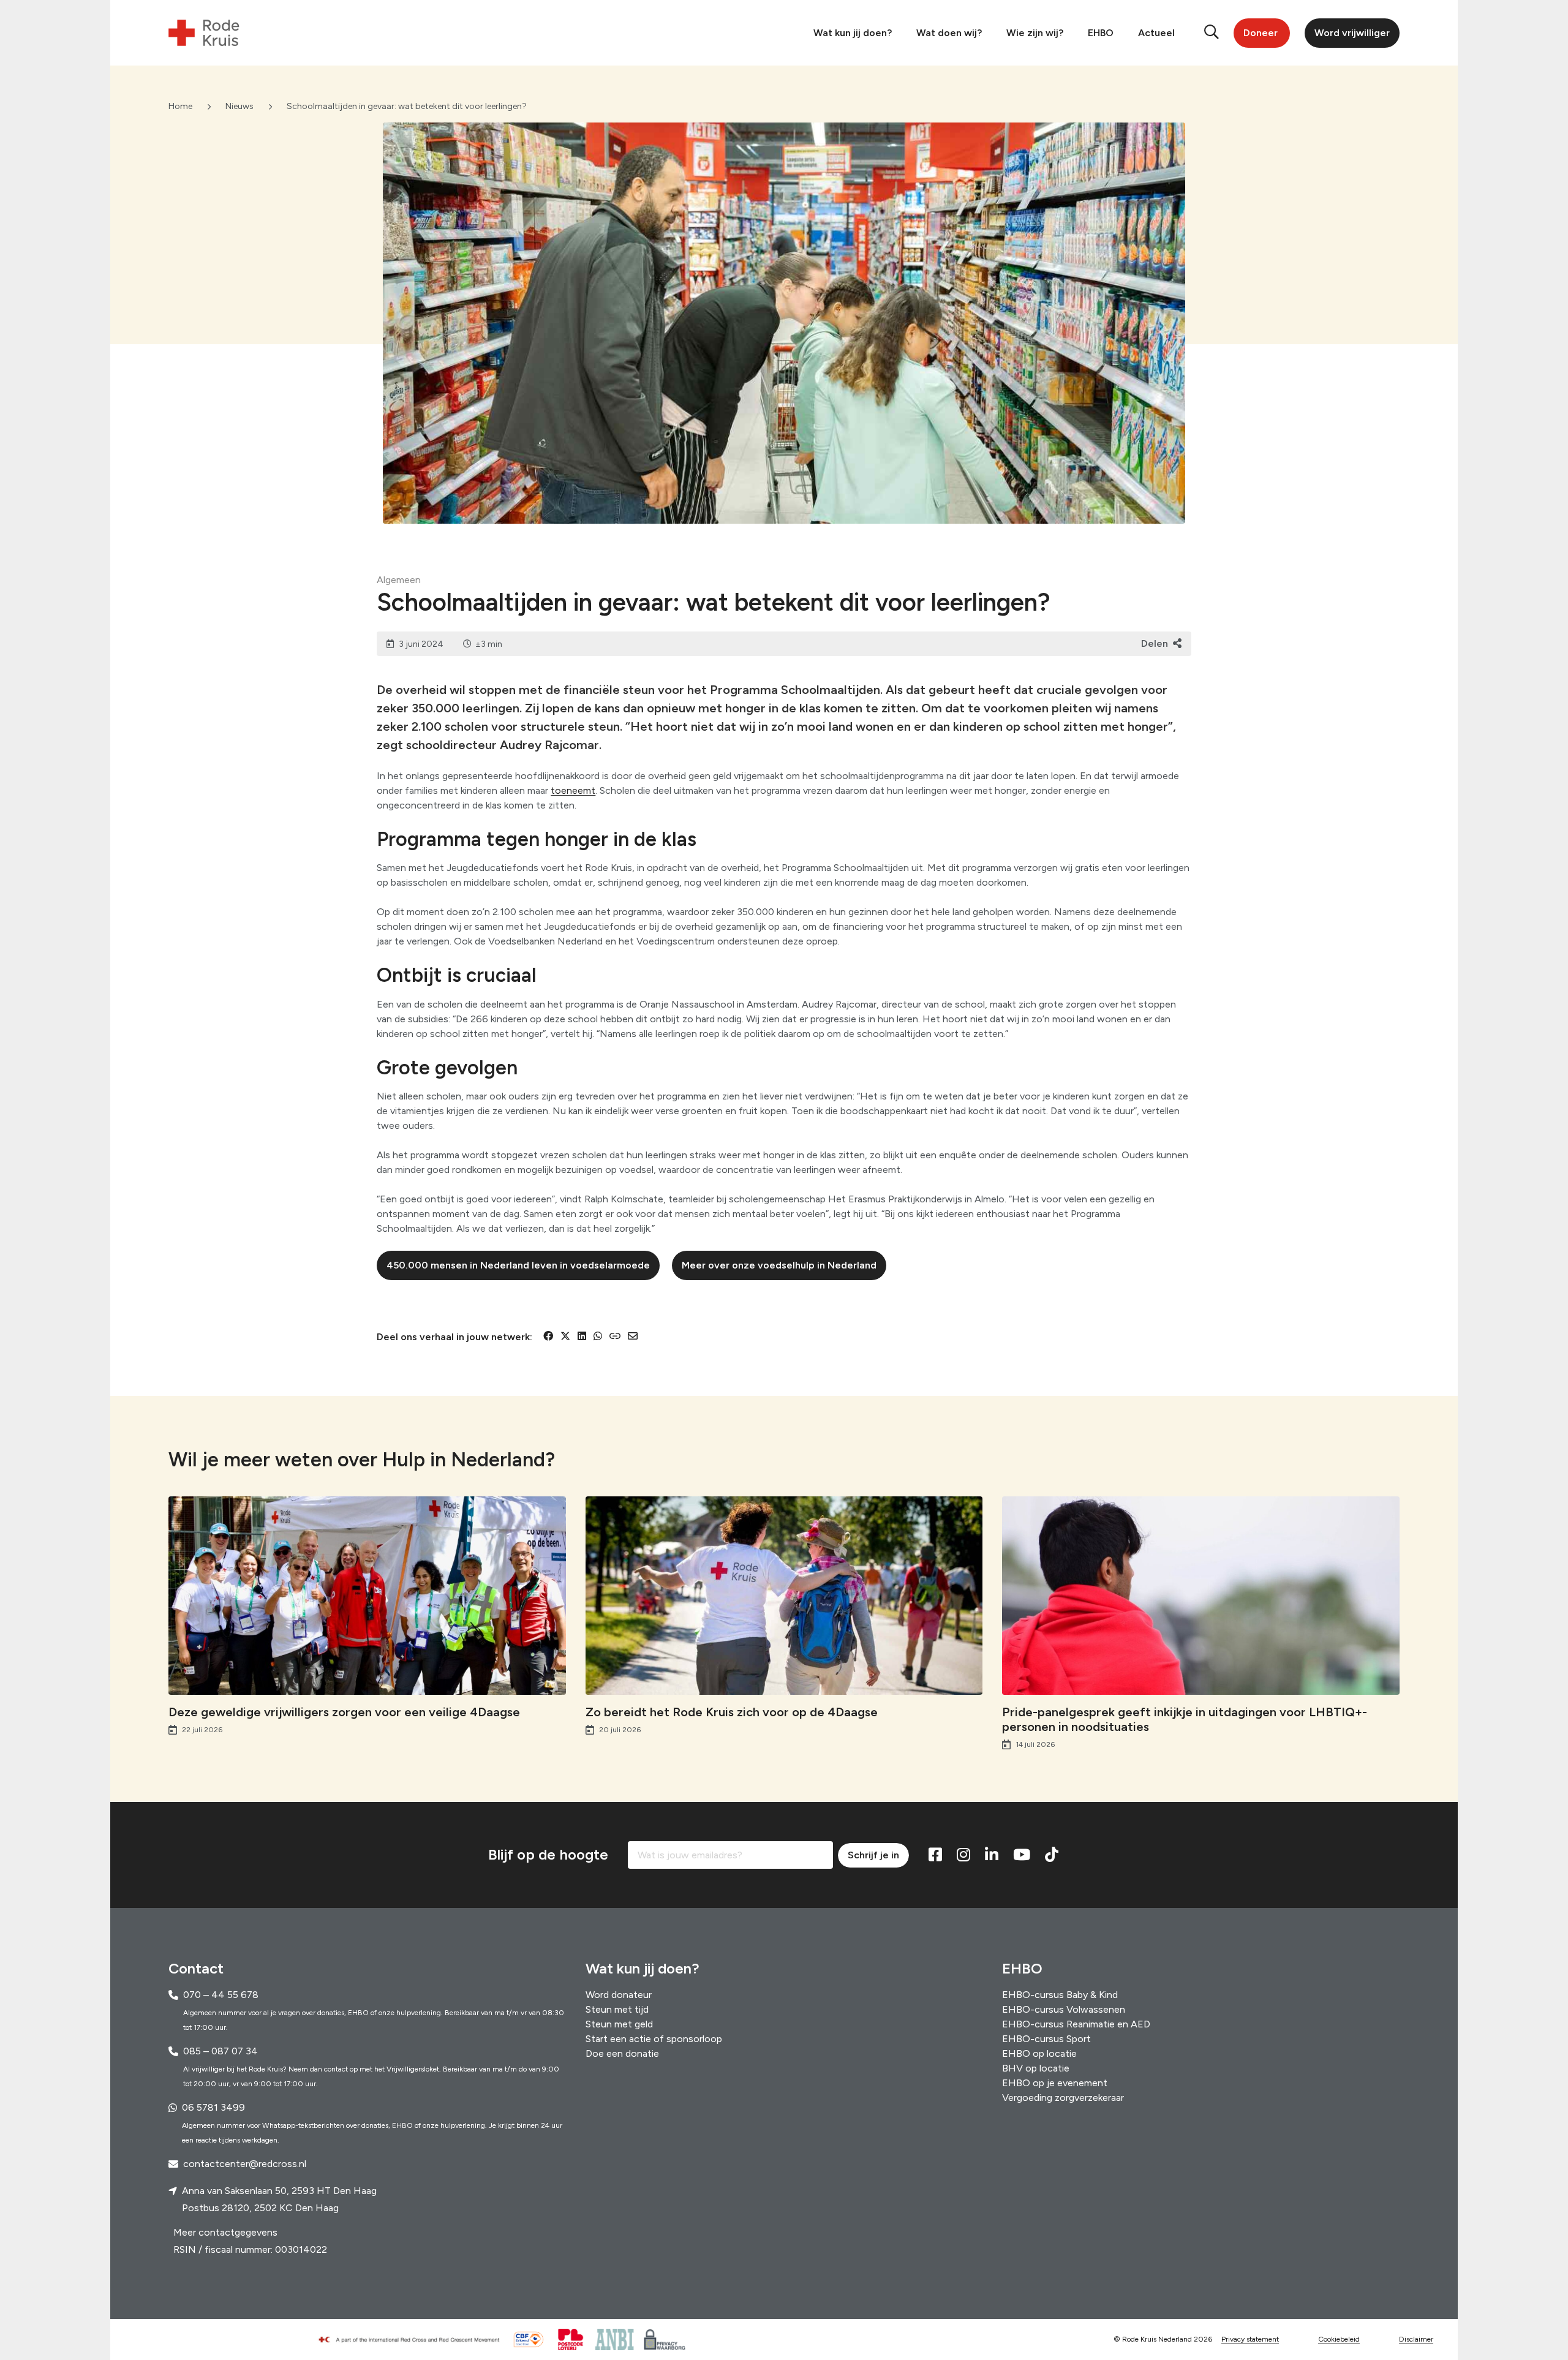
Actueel (1156, 33)
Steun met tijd (617, 2009)
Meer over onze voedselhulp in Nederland (779, 1265)
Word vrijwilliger (1352, 33)
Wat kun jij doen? (853, 33)
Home (180, 106)
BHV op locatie (1036, 2068)
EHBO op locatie (1039, 2053)
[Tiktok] (1052, 1855)
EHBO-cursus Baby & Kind (1060, 1995)
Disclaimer (1416, 2340)
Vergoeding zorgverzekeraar (1063, 2098)
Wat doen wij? (949, 33)
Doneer (1261, 33)
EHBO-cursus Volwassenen (1064, 2009)
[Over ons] (414, 2340)
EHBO (1101, 33)
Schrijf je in (873, 1855)
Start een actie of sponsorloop (654, 2039)
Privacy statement (1250, 2340)
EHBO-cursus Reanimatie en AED (1076, 2024)
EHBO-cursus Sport (1046, 2039)
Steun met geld (619, 2024)
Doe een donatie (622, 2053)
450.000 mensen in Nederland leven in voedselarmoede (518, 1265)
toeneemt (573, 790)
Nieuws (239, 106)
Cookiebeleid (1339, 2340)
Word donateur (619, 1995)
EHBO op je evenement (1055, 2083)
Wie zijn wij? (1035, 33)
